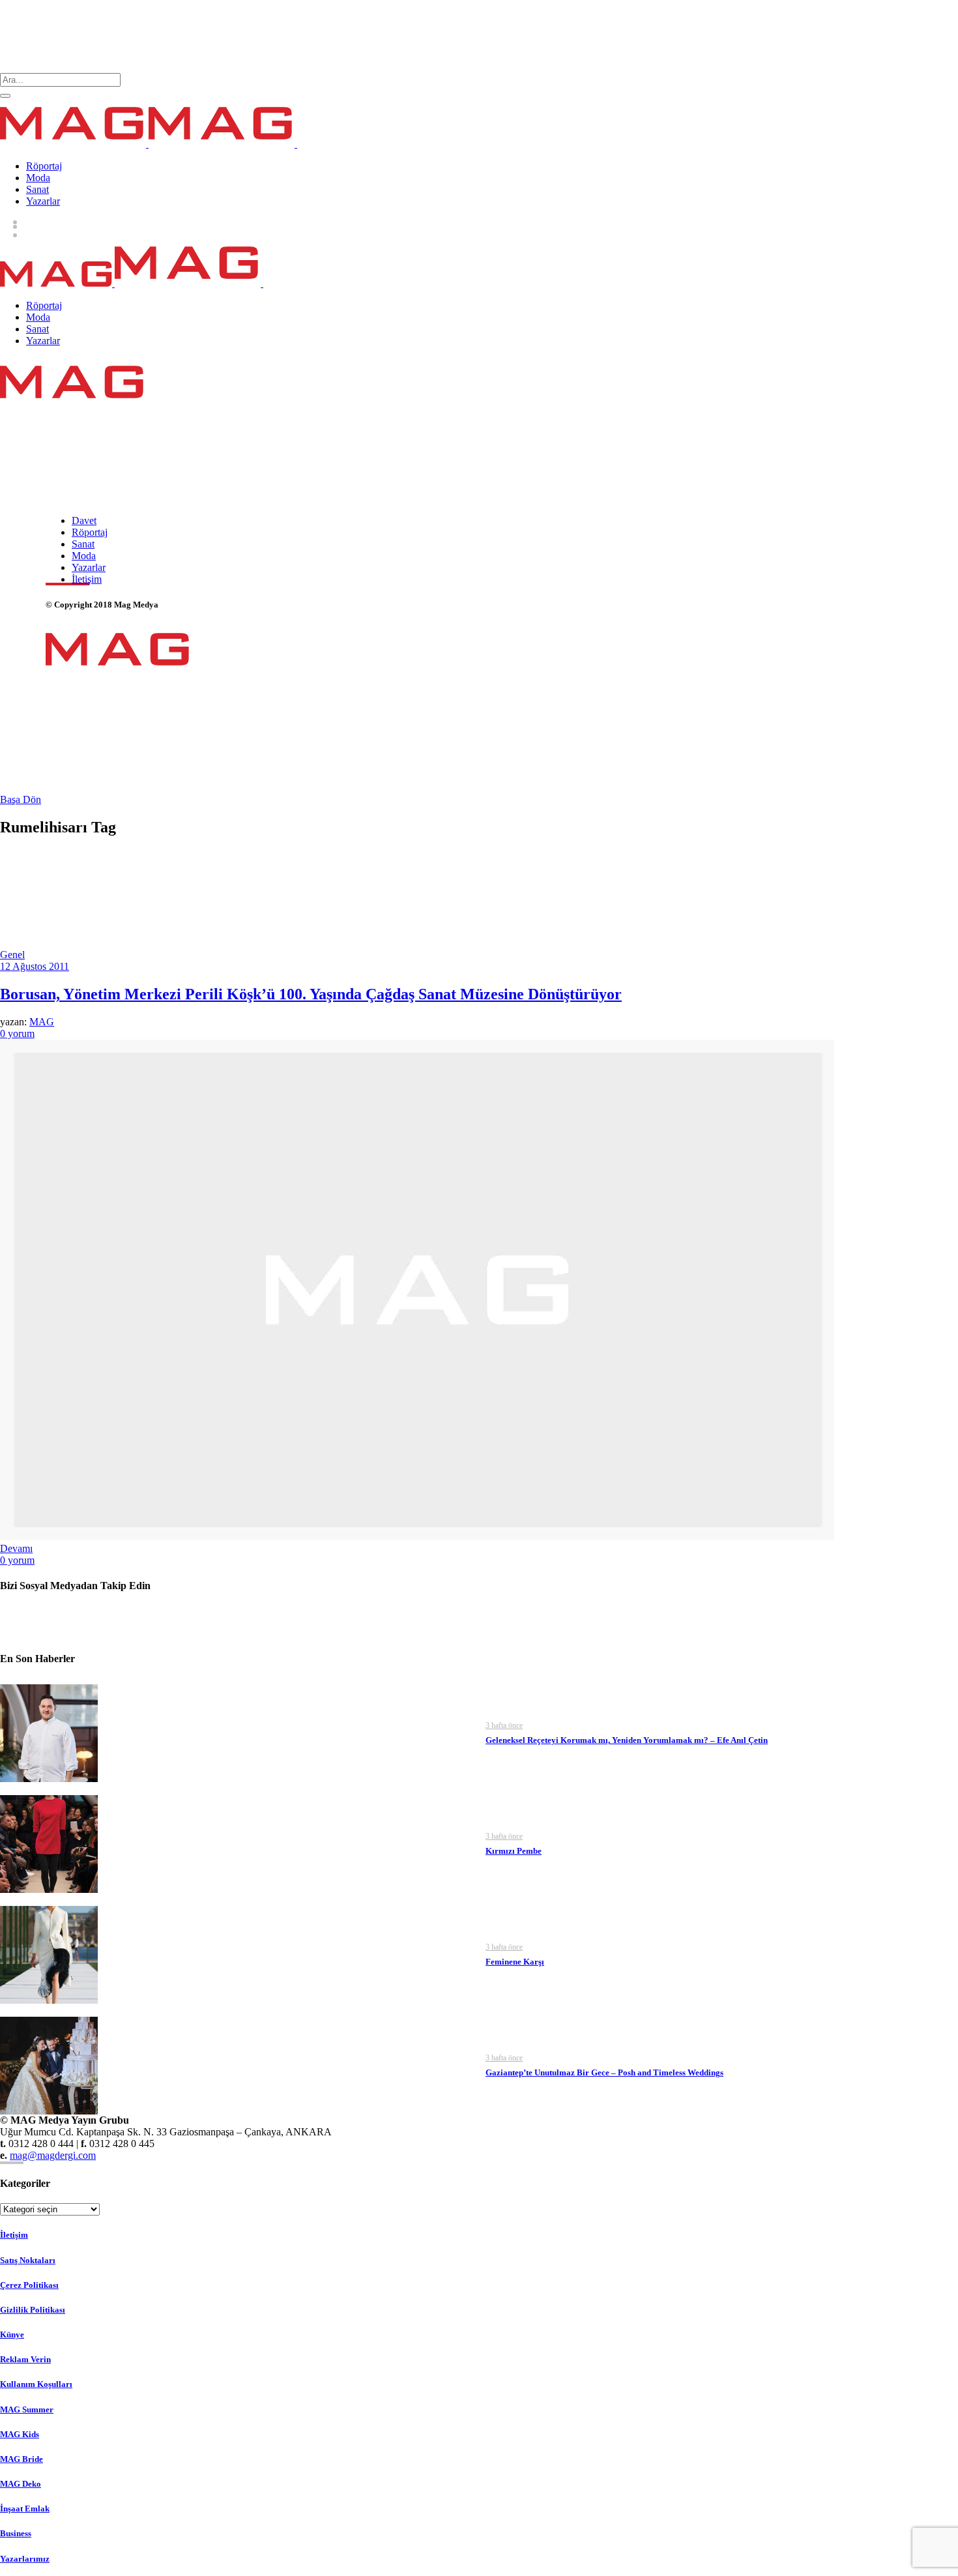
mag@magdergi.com (53, 2155)
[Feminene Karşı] (49, 1953)
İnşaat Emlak (25, 2509)
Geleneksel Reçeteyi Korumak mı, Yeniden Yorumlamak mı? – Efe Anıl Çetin (627, 1740)
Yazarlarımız (25, 2559)
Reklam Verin (25, 2359)
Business (16, 2533)
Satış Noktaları (28, 2260)
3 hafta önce (504, 1725)
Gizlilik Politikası (33, 2310)
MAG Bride (22, 2459)
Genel (12, 955)
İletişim (14, 2235)
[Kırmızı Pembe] (49, 1842)
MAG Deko (21, 2484)
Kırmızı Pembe (514, 1851)
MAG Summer (27, 2409)
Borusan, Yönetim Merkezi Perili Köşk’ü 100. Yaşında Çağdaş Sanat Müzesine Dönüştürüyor (311, 994)
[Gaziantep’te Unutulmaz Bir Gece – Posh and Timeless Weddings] (49, 2064)
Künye (12, 2334)
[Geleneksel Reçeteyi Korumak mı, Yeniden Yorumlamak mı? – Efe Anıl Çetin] (49, 1732)
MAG (42, 1022)
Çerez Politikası (29, 2285)
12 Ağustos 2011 (35, 966)
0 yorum (17, 1033)
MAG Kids (20, 2434)
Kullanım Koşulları (36, 2384)
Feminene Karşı (515, 1962)
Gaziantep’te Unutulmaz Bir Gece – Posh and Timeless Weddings (604, 2072)
